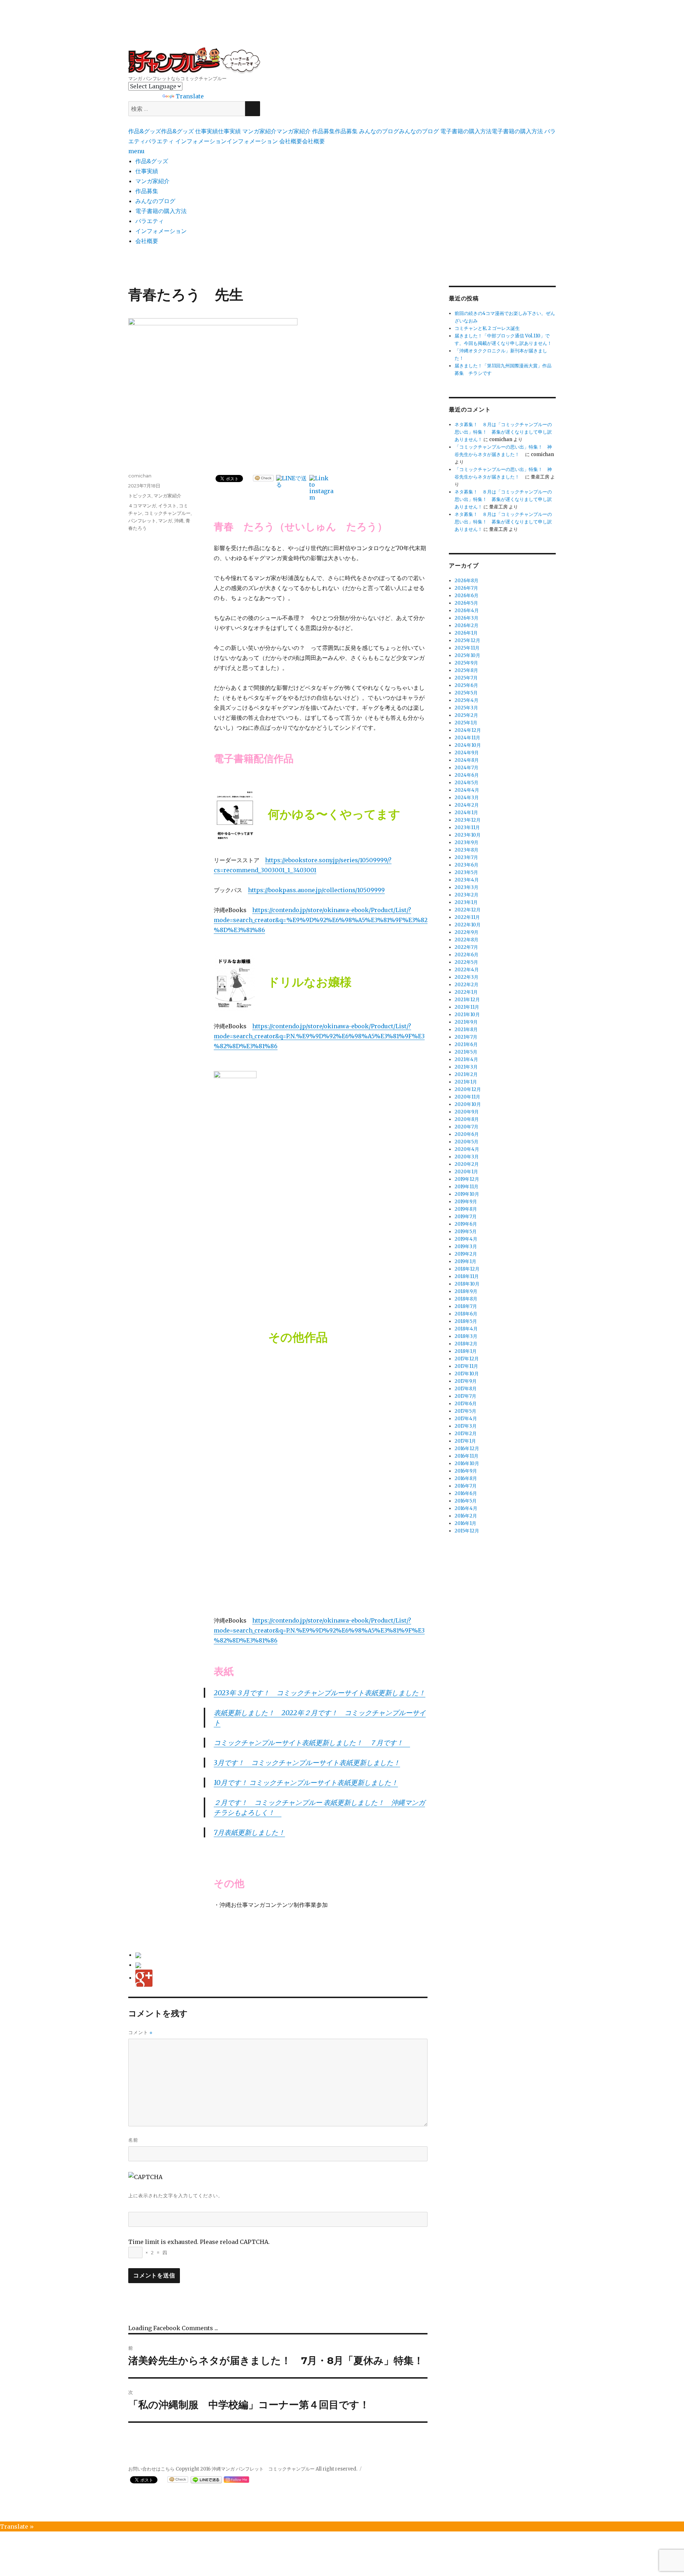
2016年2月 (466, 1516)
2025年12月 (467, 640)
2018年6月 (466, 1314)
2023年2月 (467, 895)
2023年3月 (467, 887)
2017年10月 (467, 1374)
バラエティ (150, 221)
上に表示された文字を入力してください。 (176, 2195)
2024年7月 (467, 768)
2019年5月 (466, 1232)
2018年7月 (466, 1306)
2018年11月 (467, 1276)
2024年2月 (467, 805)
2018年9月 (466, 1291)
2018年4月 (466, 1329)
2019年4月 (466, 1239)
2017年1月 (465, 1441)
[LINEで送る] (292, 481)
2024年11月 (467, 738)
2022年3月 (467, 977)
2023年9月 (467, 842)
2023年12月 (468, 820)
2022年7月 (466, 947)
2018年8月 (466, 1299)
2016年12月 (467, 1449)
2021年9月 (466, 1022)
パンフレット (142, 521)
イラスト (167, 506)
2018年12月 (467, 1269)
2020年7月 (467, 1127)
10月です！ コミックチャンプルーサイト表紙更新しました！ (306, 1783)
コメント (140, 2032)
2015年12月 (467, 1531)
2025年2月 (466, 715)
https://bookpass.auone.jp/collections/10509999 (316, 890)
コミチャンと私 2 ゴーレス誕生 (487, 328)
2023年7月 (466, 857)
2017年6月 (466, 1404)
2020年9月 (467, 1112)
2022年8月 (467, 940)
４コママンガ (142, 506)
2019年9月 (466, 1202)
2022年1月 (466, 992)
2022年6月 (467, 955)
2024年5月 (467, 783)
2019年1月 (465, 1261)
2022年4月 (467, 970)
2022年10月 (468, 925)
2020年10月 (468, 1104)
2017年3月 (466, 1426)
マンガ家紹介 (152, 181)
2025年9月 (466, 663)
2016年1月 (465, 1523)
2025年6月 (466, 685)
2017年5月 (465, 1411)
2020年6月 (467, 1134)
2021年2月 (466, 1074)
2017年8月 (466, 1389)
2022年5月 (466, 962)
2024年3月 (467, 798)
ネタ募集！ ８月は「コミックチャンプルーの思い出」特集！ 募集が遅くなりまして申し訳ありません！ (503, 432)
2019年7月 (466, 1217)
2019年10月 (467, 1194)
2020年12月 (468, 1089)
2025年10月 (467, 655)
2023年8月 (467, 850)
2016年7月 (466, 1486)
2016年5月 (466, 1501)
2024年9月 (467, 753)
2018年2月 (466, 1344)
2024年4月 (467, 790)
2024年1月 (466, 813)
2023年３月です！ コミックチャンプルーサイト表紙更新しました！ (320, 1693)
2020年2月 (467, 1164)
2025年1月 (466, 723)
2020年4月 (467, 1149)
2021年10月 (467, 1015)
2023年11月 (467, 827)
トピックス (140, 496)
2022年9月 (467, 932)
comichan (140, 476)
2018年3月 (466, 1336)
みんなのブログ (155, 201)
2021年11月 (467, 1007)
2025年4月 (467, 700)
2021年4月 (466, 1059)
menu (136, 151)
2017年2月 (466, 1434)
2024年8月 (467, 760)
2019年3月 (466, 1246)
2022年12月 (468, 910)
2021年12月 (467, 1000)
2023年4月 (467, 880)
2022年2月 (467, 985)
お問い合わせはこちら (151, 2469)
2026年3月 (467, 618)
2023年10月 (468, 835)
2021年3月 (466, 1067)
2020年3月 (467, 1157)
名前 (133, 2140)
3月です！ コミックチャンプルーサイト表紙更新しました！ (307, 1763)
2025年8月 (466, 670)
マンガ (165, 521)
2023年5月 (466, 872)
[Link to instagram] (322, 488)
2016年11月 (467, 1456)
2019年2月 (466, 1254)
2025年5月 (466, 693)
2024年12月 (468, 730)
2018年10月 (467, 1284)
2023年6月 (467, 865)
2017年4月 (466, 1419)
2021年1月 (466, 1082)
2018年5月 (466, 1321)
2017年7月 (465, 1396)
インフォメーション (161, 231)
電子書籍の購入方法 (161, 211)
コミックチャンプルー (167, 513)
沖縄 (179, 521)
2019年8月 (466, 1209)
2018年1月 (466, 1351)
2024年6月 (467, 775)
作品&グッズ (152, 161)
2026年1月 (466, 633)
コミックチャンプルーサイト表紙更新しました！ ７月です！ (312, 1743)
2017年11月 (466, 1366)
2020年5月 (467, 1142)
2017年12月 (467, 1359)
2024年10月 (468, 745)
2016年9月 (466, 1471)
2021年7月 (466, 1037)
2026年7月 (466, 588)
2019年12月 (467, 1179)
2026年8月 (467, 581)
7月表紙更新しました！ (249, 1832)
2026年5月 (466, 603)
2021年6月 (466, 1044)
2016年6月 (466, 1493)
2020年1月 (466, 1172)
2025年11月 (467, 648)
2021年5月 (466, 1052)
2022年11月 (467, 917)
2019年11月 (467, 1187)
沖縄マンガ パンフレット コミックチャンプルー (194, 61)
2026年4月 (467, 611)
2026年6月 (467, 596)
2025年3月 (466, 708)
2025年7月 (466, 678)
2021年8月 (466, 1030)
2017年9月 (466, 1381)
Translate (190, 96)
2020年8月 (467, 1119)
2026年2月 (467, 625)
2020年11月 (467, 1097)
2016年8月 (466, 1478)
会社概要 (147, 241)
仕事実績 (147, 171)
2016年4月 (466, 1508)
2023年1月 (466, 902)
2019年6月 (466, 1224)
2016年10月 (467, 1463)
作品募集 (147, 191)
